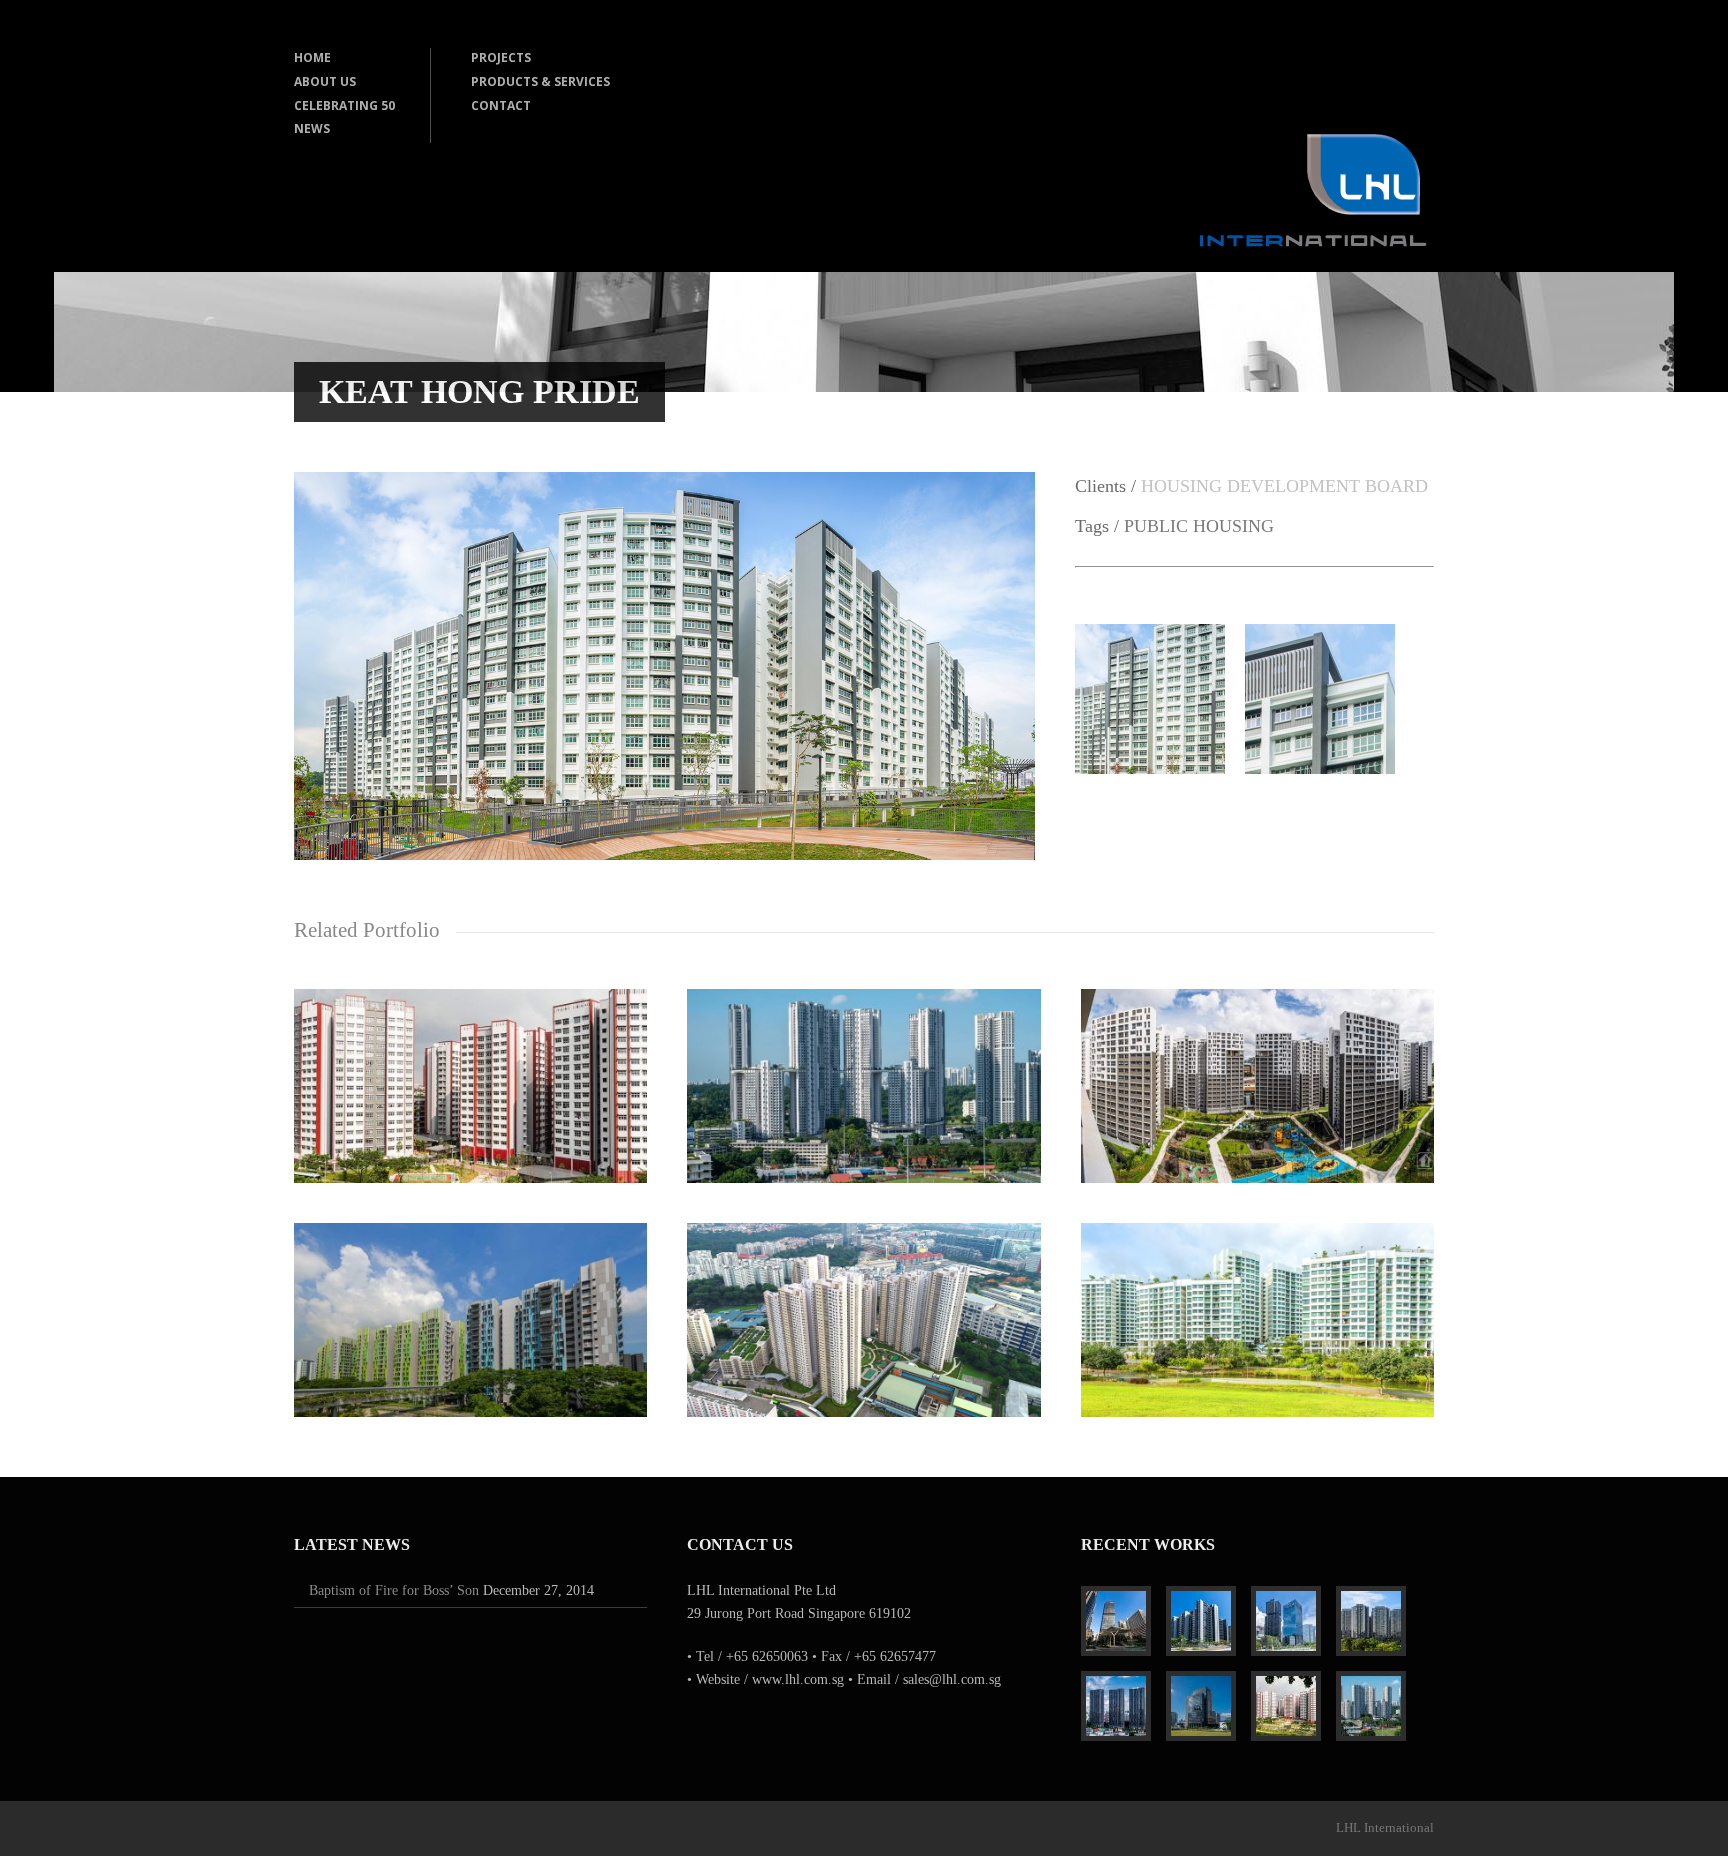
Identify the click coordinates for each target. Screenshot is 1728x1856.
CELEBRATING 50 (344, 105)
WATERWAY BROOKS (1257, 1309)
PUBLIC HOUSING (1199, 526)
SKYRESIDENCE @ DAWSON (863, 1075)
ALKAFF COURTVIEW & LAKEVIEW (470, 1310)
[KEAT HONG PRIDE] (664, 855)
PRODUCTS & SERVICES (540, 81)
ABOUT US (325, 81)
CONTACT (501, 105)
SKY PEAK (863, 1309)
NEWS (312, 128)
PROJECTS (501, 57)
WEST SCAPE (471, 1075)
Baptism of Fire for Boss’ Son (394, 1590)
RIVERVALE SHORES (1257, 1075)
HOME (312, 57)
